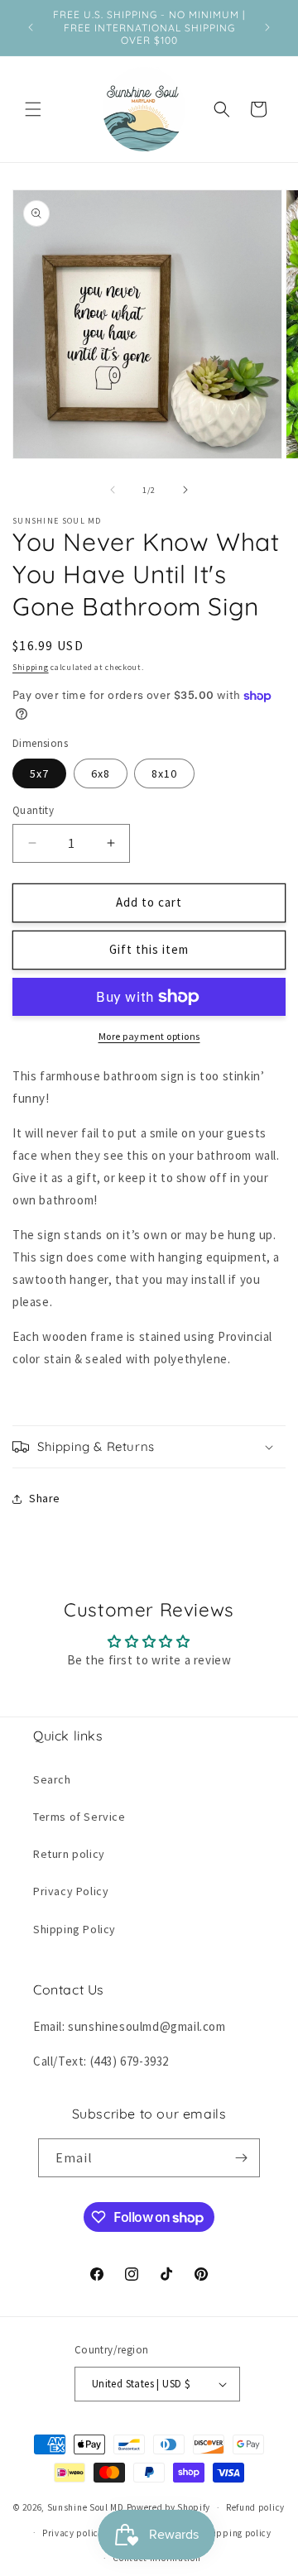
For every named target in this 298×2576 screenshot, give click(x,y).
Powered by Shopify (169, 2507)
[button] (33, 109)
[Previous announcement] (31, 27)
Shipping (31, 667)
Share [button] (45, 1498)
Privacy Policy (71, 1891)
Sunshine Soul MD (86, 2507)
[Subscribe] (241, 2158)
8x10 (164, 773)
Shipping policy (237, 2533)
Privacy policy (73, 2533)
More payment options (149, 1036)
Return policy (69, 1854)
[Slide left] (113, 490)
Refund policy (255, 2507)
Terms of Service (79, 1817)
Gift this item (149, 949)
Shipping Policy (74, 1929)
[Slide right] (185, 490)
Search (52, 1779)
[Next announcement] (267, 27)
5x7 (39, 773)
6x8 (101, 773)
